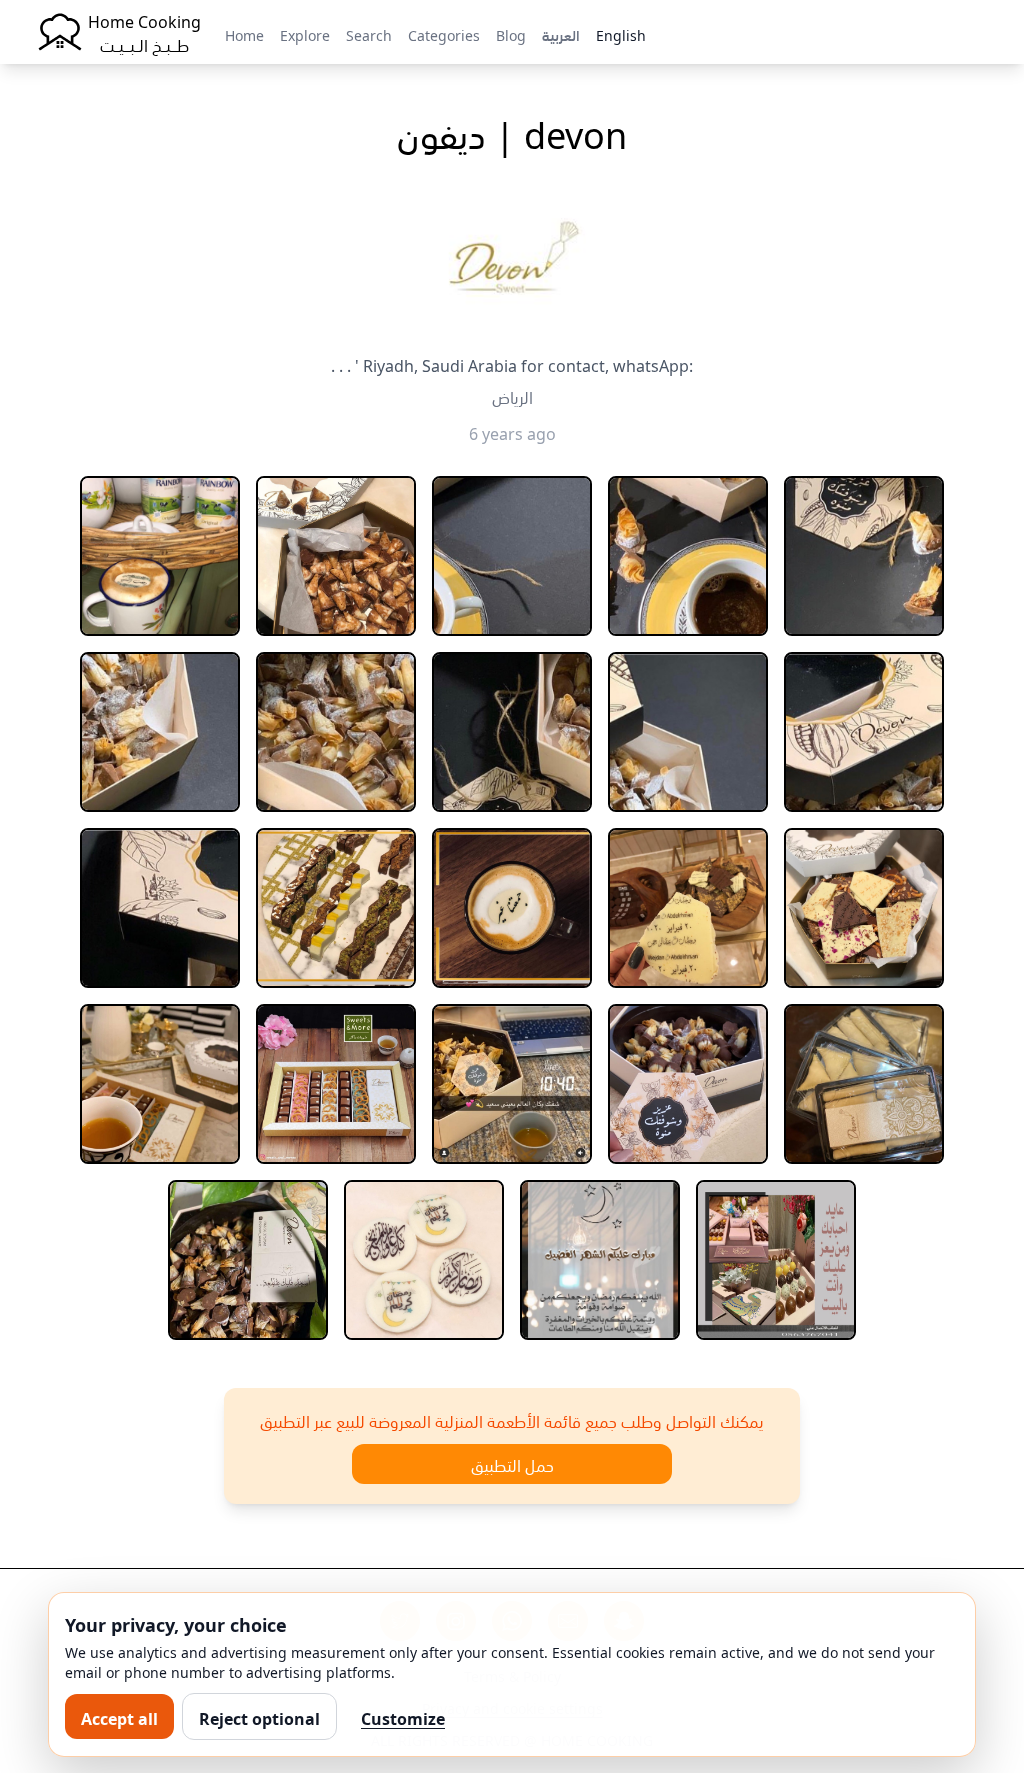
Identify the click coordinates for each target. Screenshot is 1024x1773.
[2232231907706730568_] (512, 732)
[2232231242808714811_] (512, 556)
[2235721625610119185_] (512, 908)
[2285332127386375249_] (864, 1084)
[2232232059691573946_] (688, 732)
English (621, 34)
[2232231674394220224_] (160, 732)
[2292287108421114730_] (424, 1260)
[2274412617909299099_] (688, 1084)
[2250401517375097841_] (864, 908)
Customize (403, 1717)
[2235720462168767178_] (336, 908)
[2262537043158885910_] (160, 1084)
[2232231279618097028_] (688, 556)
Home (244, 34)
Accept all (119, 1717)
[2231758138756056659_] (160, 556)
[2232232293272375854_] (864, 732)
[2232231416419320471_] (864, 556)
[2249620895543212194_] (688, 908)
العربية (561, 34)
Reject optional (259, 1717)
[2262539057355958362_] (336, 1084)
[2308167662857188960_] (776, 1260)
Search (369, 34)
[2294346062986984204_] (600, 1260)
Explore (305, 34)
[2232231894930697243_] (336, 732)
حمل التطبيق (512, 1464)
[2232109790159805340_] (336, 556)
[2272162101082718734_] (512, 1084)
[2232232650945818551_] (160, 908)
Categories (444, 34)
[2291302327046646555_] (248, 1260)
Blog (511, 34)
